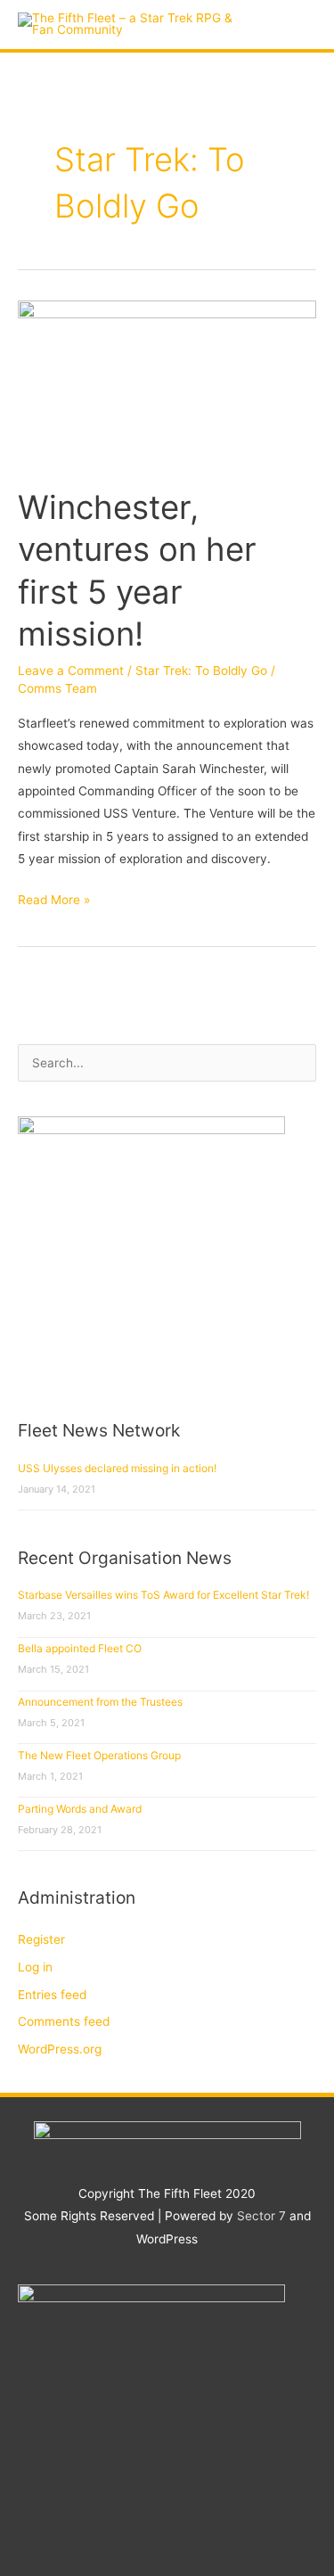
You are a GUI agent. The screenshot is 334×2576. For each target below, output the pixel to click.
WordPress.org (60, 2049)
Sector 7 (261, 2216)
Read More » (54, 898)
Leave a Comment (71, 671)
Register (41, 1939)
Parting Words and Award (80, 1809)
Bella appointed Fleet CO (80, 1648)
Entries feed (52, 1995)
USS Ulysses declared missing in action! (117, 1468)
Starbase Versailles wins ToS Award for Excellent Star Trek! (163, 1595)
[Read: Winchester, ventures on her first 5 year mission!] (167, 383)
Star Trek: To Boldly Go (201, 671)
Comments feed (64, 2021)
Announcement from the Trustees (100, 1702)
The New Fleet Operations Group (99, 1755)
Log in (35, 1967)
